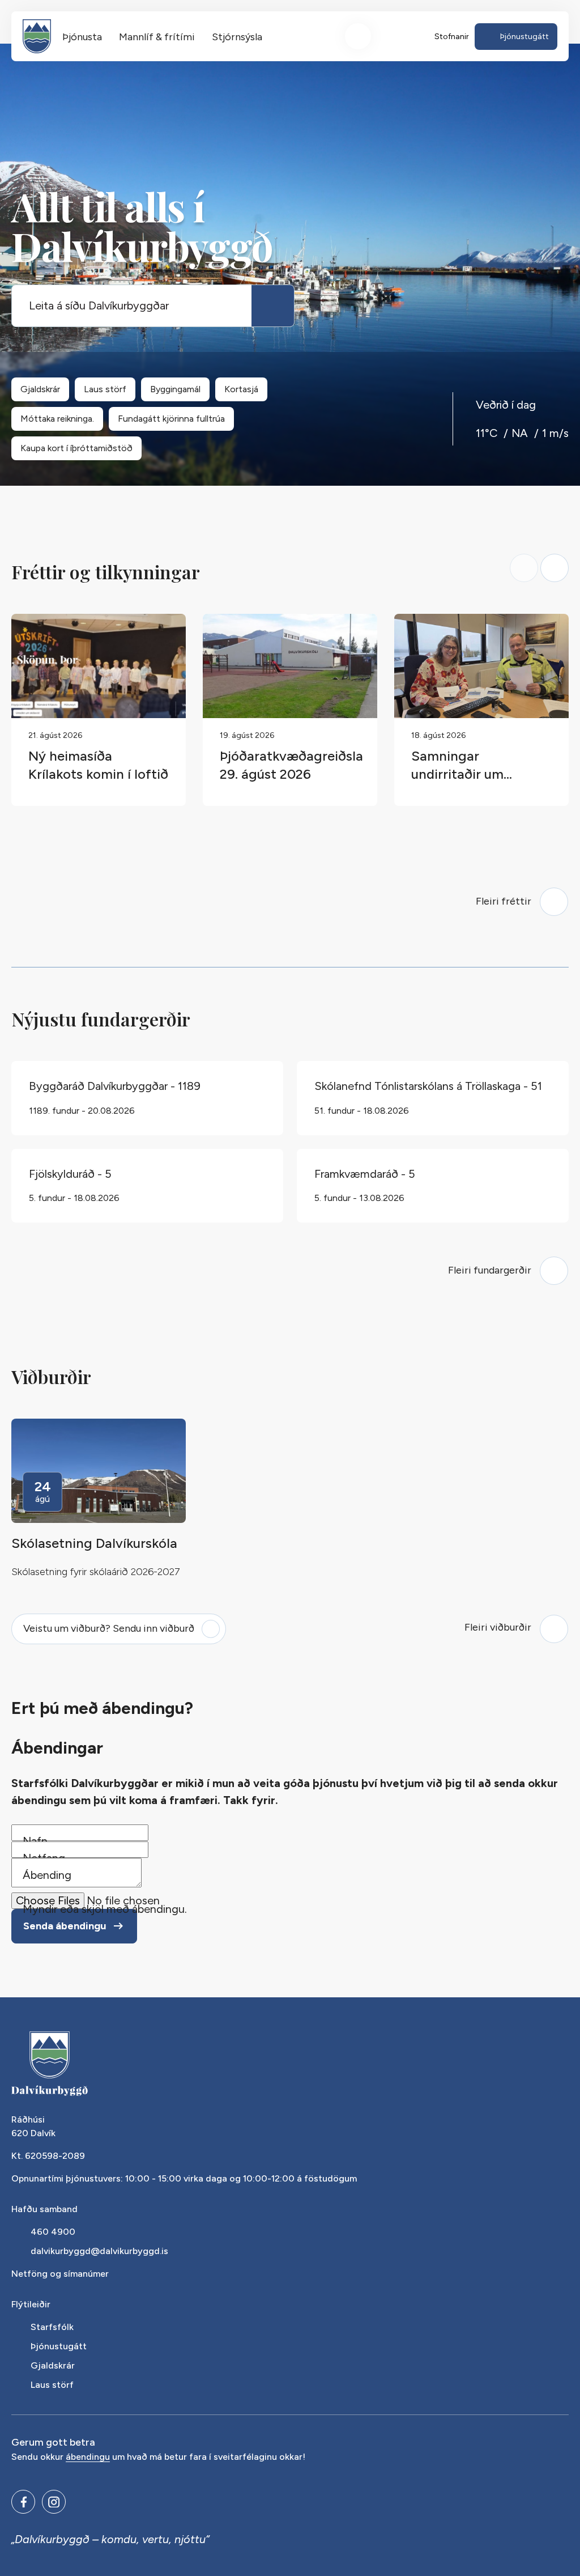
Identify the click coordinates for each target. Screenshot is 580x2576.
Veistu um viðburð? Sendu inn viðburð (109, 1628)
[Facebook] (23, 2502)
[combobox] (132, 306)
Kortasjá (241, 389)
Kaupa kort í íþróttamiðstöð (76, 448)
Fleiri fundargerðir (490, 1270)
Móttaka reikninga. (57, 419)
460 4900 (53, 2232)
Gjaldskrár (40, 389)
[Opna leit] (358, 36)
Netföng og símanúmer (60, 2274)
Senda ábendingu (65, 1926)
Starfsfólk (52, 2327)
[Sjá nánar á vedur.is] (522, 433)
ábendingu (88, 2457)
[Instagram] (54, 2502)
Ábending (47, 1875)
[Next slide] (555, 568)
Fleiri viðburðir (498, 1627)
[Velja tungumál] (400, 36)
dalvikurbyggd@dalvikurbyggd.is (99, 2251)
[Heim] (37, 36)
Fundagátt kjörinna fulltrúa (171, 419)
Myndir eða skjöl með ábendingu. (105, 1909)
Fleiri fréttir (504, 901)
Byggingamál (175, 389)
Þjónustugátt (59, 2346)
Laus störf (105, 389)
